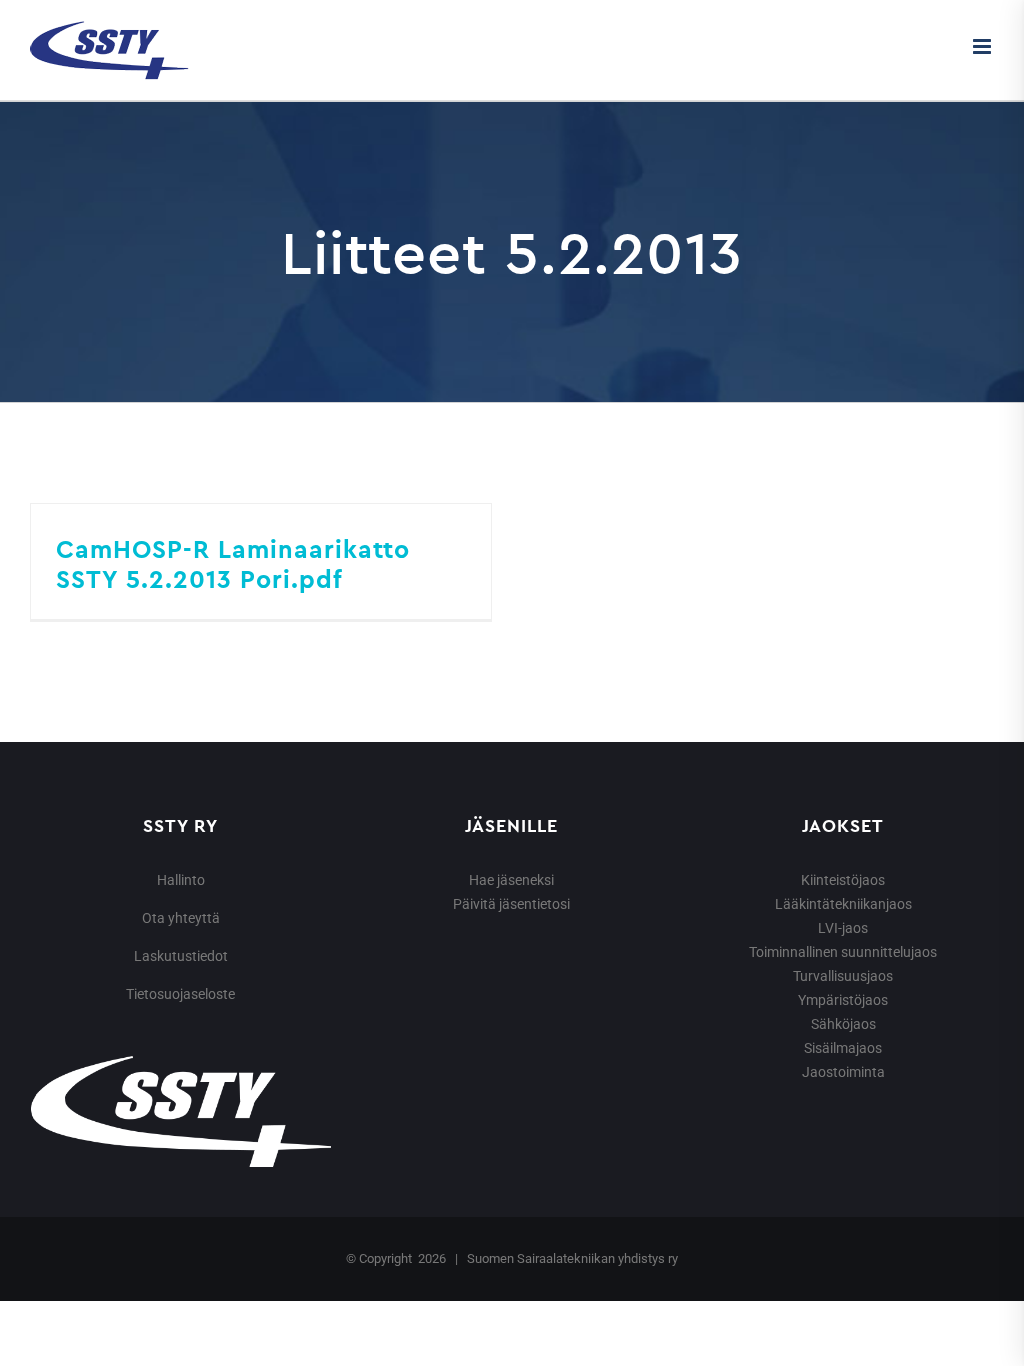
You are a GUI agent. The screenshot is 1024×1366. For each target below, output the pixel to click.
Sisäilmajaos (843, 1048)
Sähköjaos (843, 1024)
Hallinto (181, 880)
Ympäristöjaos (843, 1000)
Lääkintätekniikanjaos (843, 904)
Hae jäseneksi (511, 880)
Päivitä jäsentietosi (511, 904)
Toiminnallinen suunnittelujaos (843, 952)
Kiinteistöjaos (843, 880)
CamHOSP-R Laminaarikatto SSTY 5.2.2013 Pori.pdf (233, 564)
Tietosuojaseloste (180, 994)
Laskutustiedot (181, 956)
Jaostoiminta (843, 1072)
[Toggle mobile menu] (983, 46)
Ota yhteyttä (181, 918)
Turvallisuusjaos (843, 976)
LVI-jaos (843, 928)
